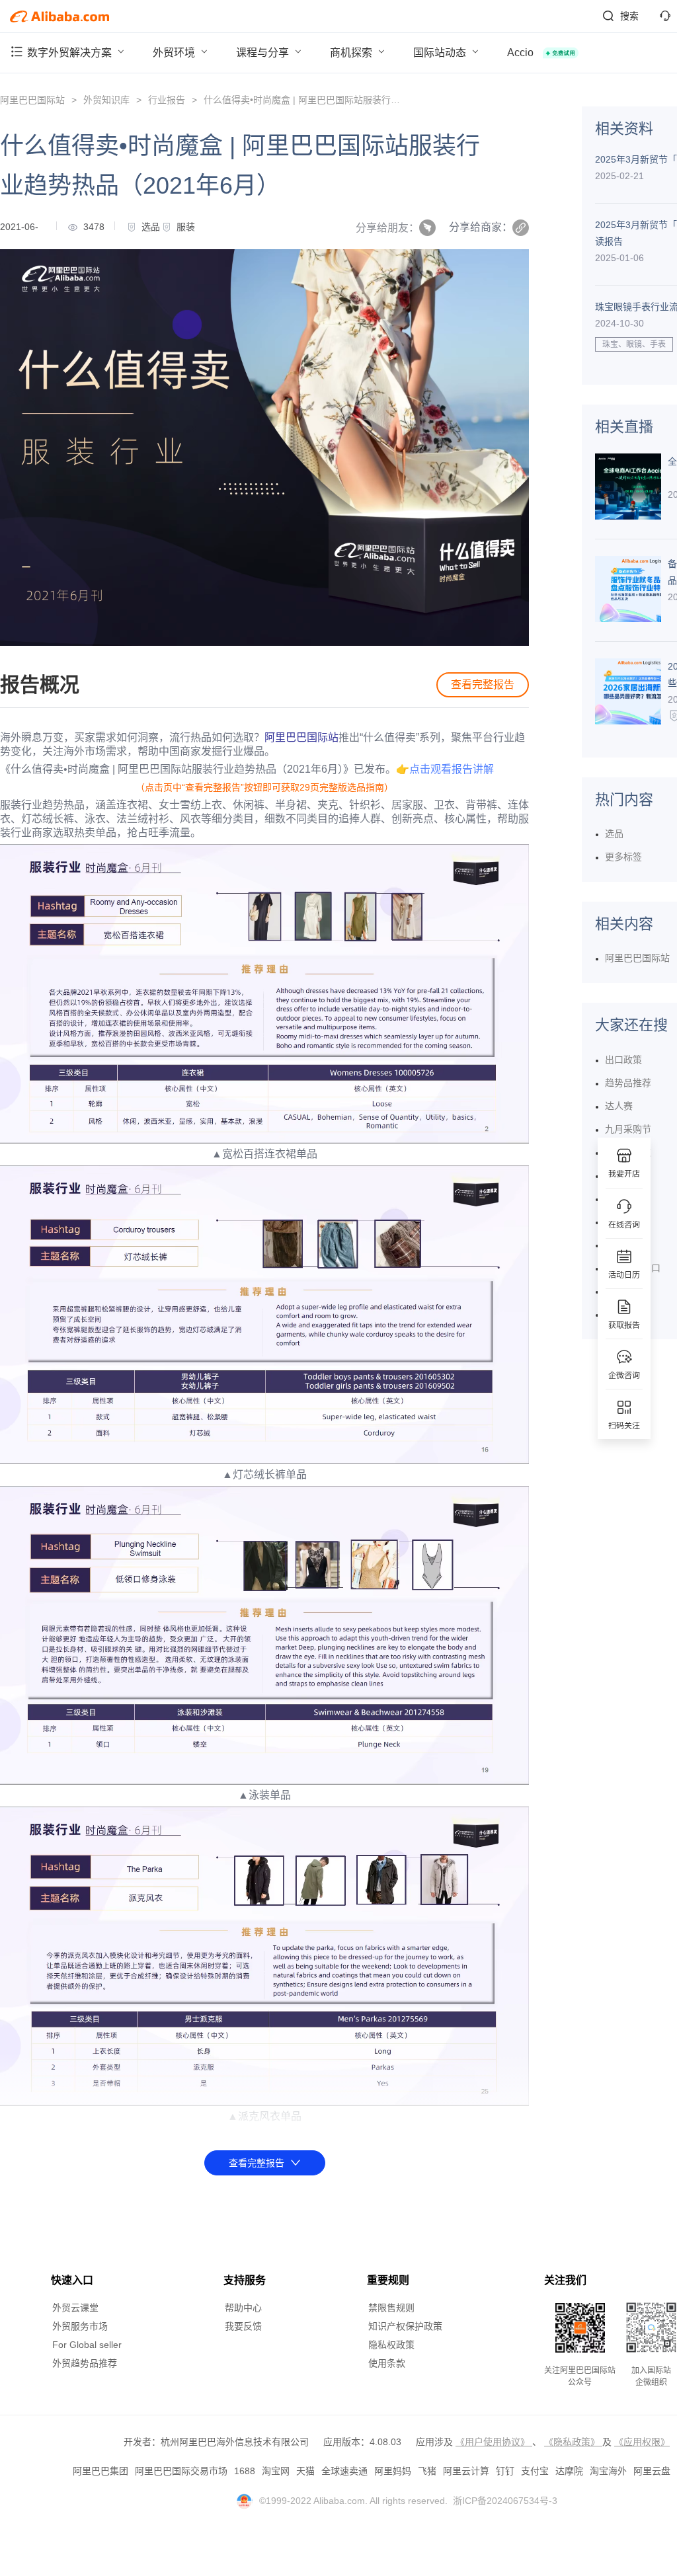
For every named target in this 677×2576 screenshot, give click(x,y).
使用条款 (387, 2363)
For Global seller (87, 2345)
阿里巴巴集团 (100, 2471)
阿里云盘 (652, 2471)
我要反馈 (243, 2326)
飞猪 (427, 2471)
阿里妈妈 (393, 2471)
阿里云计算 (466, 2471)
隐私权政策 (391, 2345)
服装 (186, 227)
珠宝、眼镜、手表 (634, 344)
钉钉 (505, 2471)
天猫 (305, 2471)
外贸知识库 (106, 100)
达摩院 (569, 2471)
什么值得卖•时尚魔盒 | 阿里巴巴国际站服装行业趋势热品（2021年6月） (352, 100)
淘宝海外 (608, 2471)
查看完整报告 (483, 684)
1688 (245, 2471)
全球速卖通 (344, 2471)
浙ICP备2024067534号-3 (505, 2501)
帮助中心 (243, 2308)
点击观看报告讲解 (452, 769)
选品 (151, 227)
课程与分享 (264, 53)
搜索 (629, 16)
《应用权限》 (642, 2442)
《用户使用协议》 (494, 2442)
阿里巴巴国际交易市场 (181, 2471)
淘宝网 (276, 2471)
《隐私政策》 (573, 2442)
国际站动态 (441, 53)
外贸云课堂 (75, 2308)
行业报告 (167, 100)
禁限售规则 (391, 2308)
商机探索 (352, 53)
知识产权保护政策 (405, 2326)
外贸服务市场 (80, 2326)
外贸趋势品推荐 (85, 2363)
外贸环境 (175, 53)
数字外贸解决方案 (71, 53)
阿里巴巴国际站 (32, 100)
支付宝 (535, 2471)
